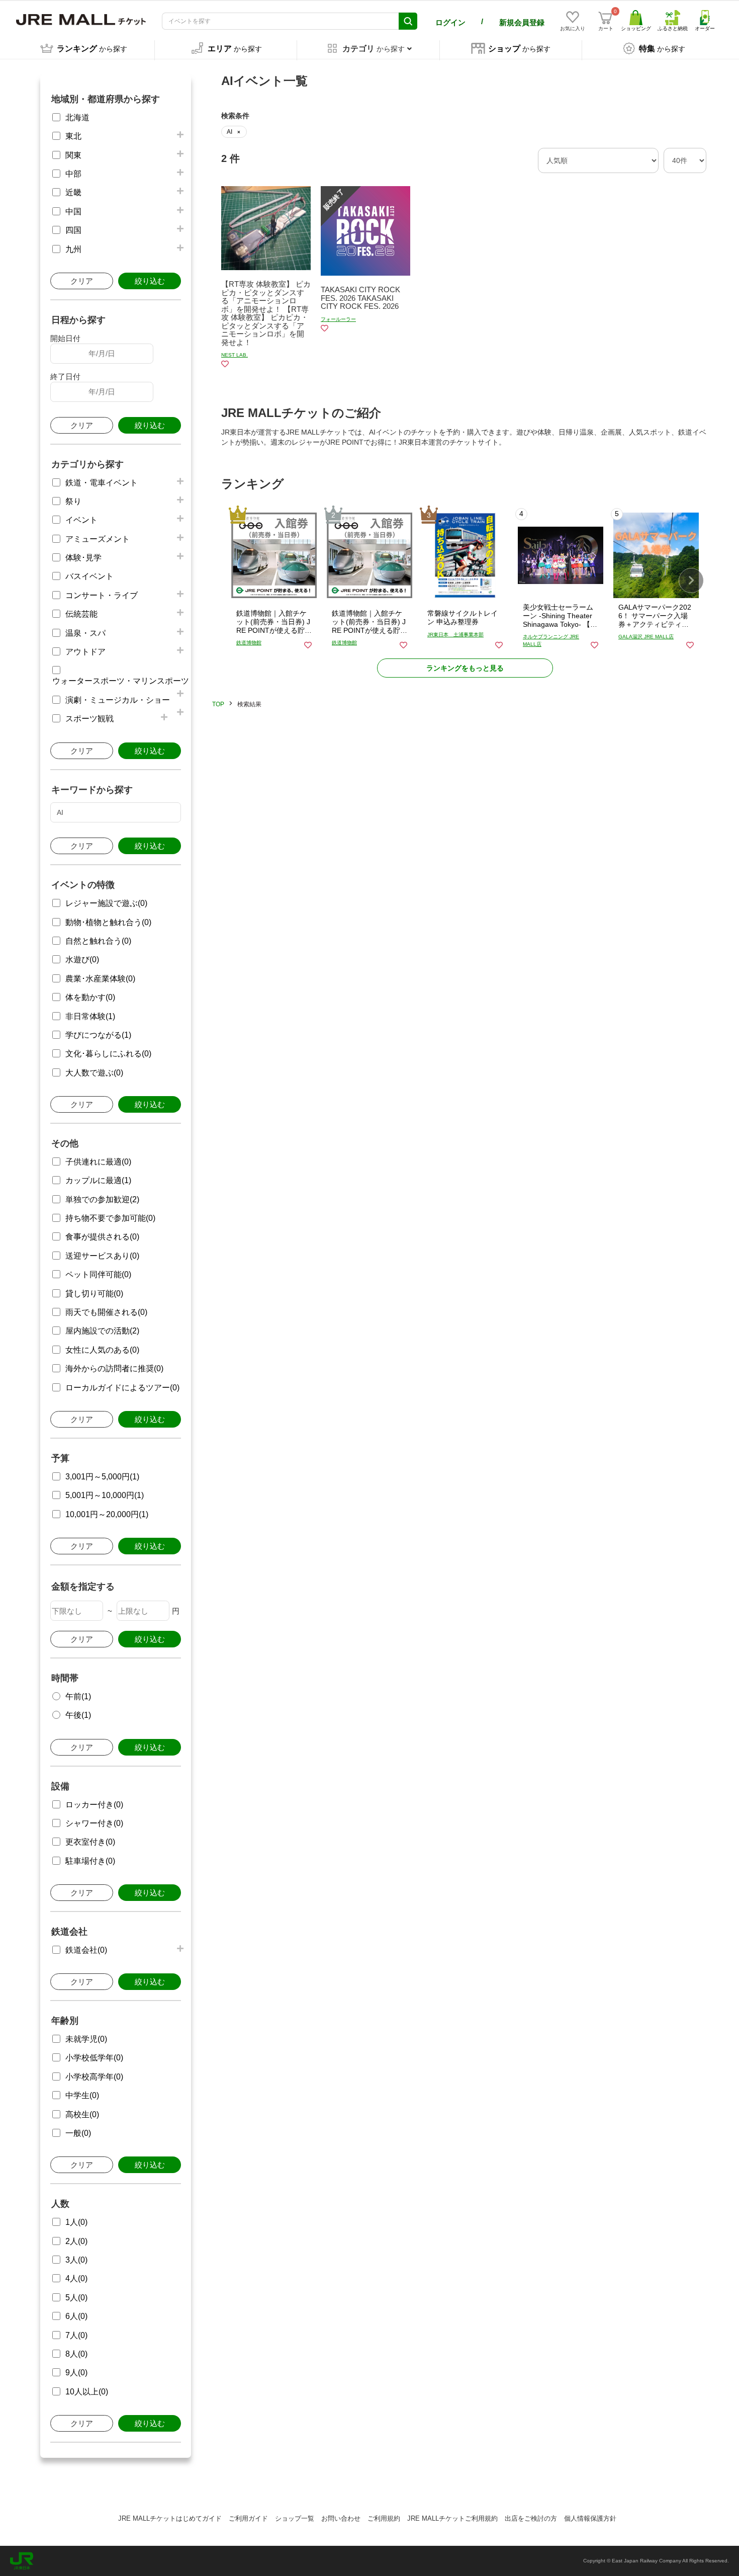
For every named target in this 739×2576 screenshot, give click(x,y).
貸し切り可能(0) (94, 1294)
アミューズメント (98, 539)
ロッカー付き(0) (94, 1805)
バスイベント (89, 576)
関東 (73, 155)
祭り (73, 501)
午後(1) (78, 1715)
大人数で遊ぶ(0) (94, 1073)
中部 (73, 174)
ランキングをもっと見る (465, 668)
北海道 (77, 117)
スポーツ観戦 (89, 719)
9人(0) (76, 2373)
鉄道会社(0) (86, 1950)
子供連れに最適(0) (98, 1162)
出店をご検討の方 (531, 2518)
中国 (73, 212)
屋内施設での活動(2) (102, 1331)
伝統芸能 (81, 614)
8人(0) (76, 2354)
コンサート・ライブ (102, 595)
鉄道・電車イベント (102, 483)
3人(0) (76, 2260)
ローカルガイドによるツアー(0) (122, 1388)
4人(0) (76, 2278)
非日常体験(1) (90, 1016)
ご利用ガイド (248, 2518)
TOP (218, 704)
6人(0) (76, 2316)
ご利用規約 (384, 2518)
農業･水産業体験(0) (100, 979)
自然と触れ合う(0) (98, 941)
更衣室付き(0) (90, 1842)
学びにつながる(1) (98, 1035)
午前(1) (78, 1696)
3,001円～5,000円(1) (102, 1477)
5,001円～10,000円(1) (105, 1495)
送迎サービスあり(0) (102, 1256)
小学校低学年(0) (94, 2058)
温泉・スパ (85, 633)
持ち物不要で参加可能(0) (110, 1218)
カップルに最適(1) (98, 1180)
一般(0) (78, 2133)
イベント (81, 520)
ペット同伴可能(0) (98, 1274)
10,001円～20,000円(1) (107, 1514)
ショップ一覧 (295, 2518)
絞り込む (150, 281)
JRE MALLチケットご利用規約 (452, 2518)
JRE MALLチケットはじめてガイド (170, 2518)
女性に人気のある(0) (102, 1350)
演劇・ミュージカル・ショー (118, 700)
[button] (691, 580)
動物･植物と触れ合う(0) (108, 922)
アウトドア (85, 652)
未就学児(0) (86, 2039)
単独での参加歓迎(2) (102, 1199)
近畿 (73, 192)
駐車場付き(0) (90, 1861)
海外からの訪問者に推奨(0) (114, 1368)
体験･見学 (83, 558)
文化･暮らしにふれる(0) (108, 1054)
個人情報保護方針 (590, 2518)
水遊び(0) (82, 960)
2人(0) (76, 2241)
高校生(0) (82, 2114)
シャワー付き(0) (94, 1823)
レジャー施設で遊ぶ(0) (106, 903)
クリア (82, 281)
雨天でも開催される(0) (106, 1312)
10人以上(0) (87, 2392)
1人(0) (76, 2222)
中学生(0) (82, 2095)
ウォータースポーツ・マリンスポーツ (121, 681)
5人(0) (76, 2298)
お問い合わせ (341, 2518)
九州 (73, 249)
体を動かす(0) (90, 997)
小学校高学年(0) (94, 2077)
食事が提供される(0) (102, 1237)
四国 (73, 230)
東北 (73, 136)
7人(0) (76, 2335)
